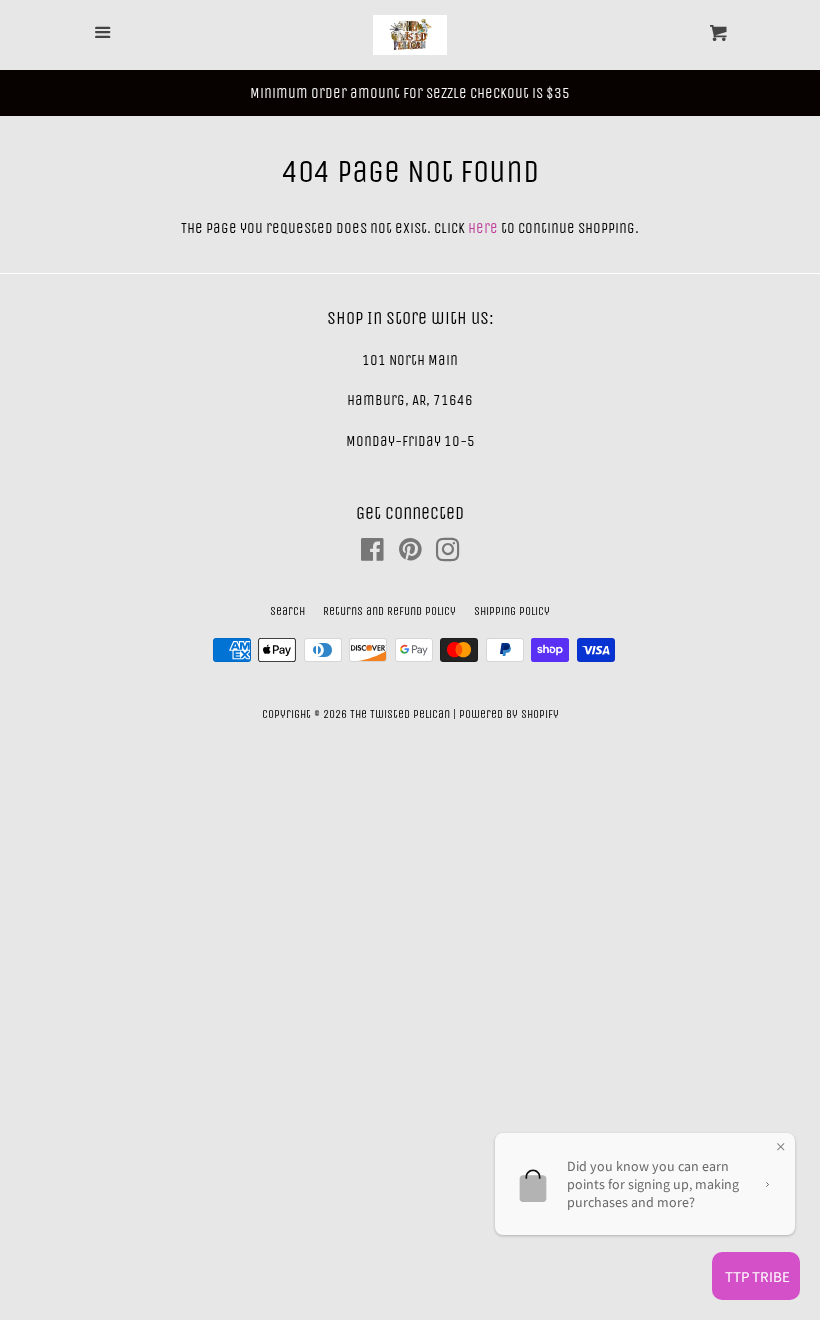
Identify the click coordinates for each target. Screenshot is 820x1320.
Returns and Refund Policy (389, 611)
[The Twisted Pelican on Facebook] (372, 554)
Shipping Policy (512, 611)
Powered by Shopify (509, 714)
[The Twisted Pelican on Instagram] (448, 554)
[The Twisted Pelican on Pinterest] (410, 554)
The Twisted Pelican (401, 714)
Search (287, 611)
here (483, 228)
